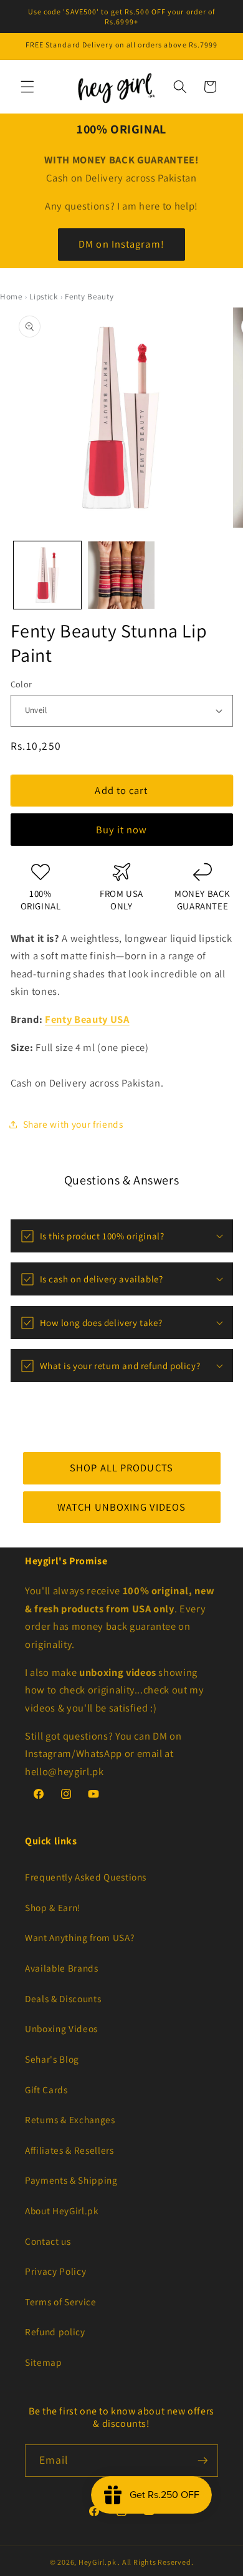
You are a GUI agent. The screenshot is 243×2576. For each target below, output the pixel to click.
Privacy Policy (55, 2271)
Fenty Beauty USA (87, 1019)
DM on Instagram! (121, 244)
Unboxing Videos (61, 2028)
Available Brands (62, 1968)
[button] (27, 87)
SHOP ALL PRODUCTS (121, 1468)
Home (11, 297)
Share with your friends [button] (73, 1124)
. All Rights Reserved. (155, 2562)
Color (21, 684)
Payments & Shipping (71, 2180)
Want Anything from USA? (79, 1937)
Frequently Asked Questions (86, 1877)
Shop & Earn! (53, 1907)
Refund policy (55, 2331)
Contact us (48, 2241)
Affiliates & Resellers (69, 2150)
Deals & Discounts (63, 1998)
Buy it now (122, 830)
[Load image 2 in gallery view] (121, 575)
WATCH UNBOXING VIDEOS (121, 1507)
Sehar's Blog (52, 2059)
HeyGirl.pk (98, 2562)
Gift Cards (46, 2089)
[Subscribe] (202, 2461)
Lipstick (43, 297)
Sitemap (44, 2362)
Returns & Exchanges (70, 2119)
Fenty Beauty (89, 297)
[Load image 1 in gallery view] (47, 575)
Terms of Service (61, 2302)
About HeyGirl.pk (62, 2210)
